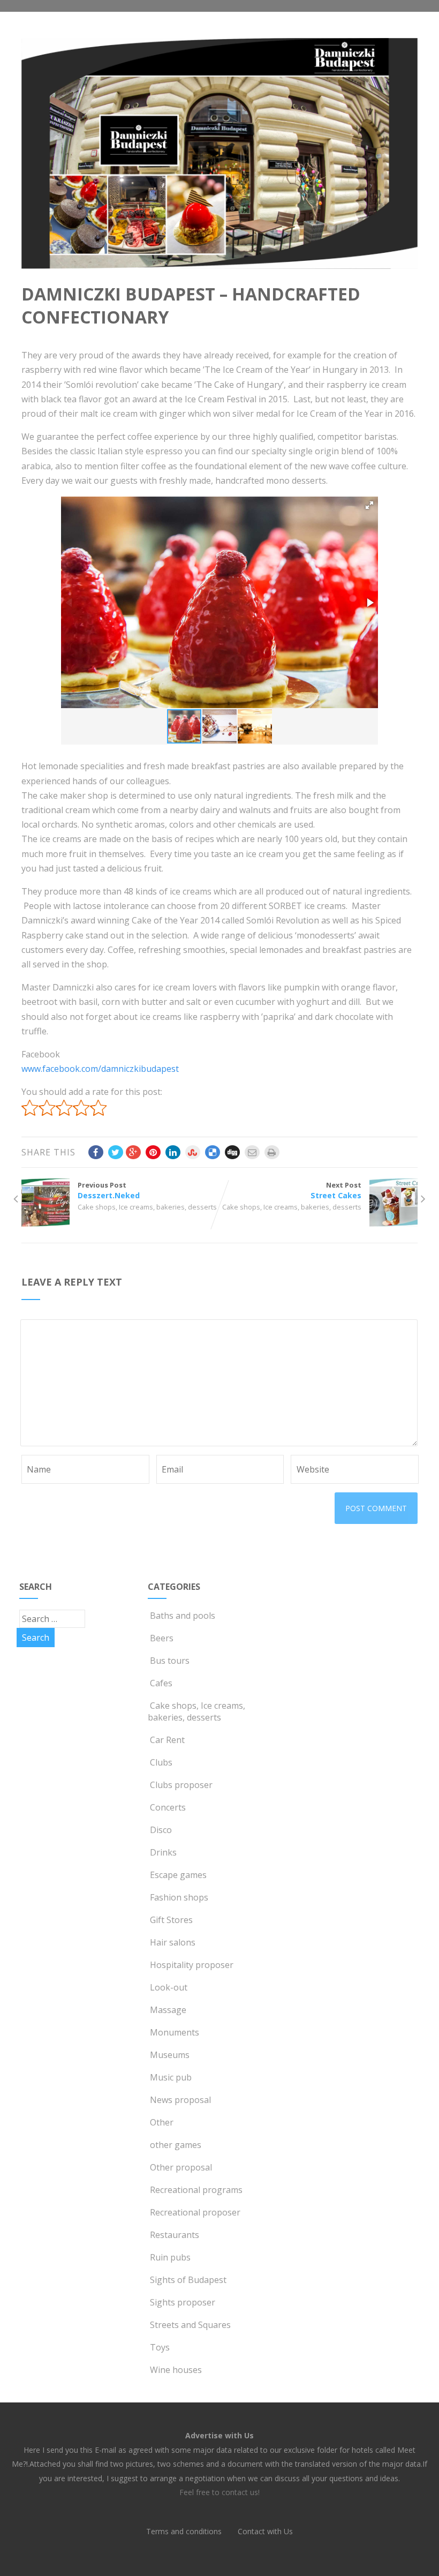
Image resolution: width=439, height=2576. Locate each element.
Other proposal (181, 2167)
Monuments (175, 2032)
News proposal (180, 2100)
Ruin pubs (170, 2257)
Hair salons (173, 1942)
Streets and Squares (190, 2325)
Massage (168, 2010)
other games (176, 2145)
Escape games (178, 1875)
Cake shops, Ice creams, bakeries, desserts (147, 1207)
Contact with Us (265, 2531)
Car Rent (167, 1740)
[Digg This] (232, 1152)
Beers (162, 1638)
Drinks (163, 1852)
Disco (161, 1830)
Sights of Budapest (188, 2280)
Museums (170, 2055)
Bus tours (170, 1661)
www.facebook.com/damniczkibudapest (100, 1069)
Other (162, 2122)
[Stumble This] (193, 1152)
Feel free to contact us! (219, 2492)
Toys (160, 2347)
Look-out (169, 1987)
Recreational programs (196, 2190)
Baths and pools (183, 1616)
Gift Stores (171, 1920)
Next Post (336, 1190)
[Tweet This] (116, 1152)
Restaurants (175, 2235)
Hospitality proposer (192, 1965)
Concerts (168, 1807)
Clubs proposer (181, 1785)
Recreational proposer (195, 2212)
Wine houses (176, 2370)
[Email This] (252, 1152)
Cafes (161, 1683)
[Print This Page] (272, 1152)
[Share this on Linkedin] (173, 1152)
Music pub (171, 2077)
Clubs (161, 1762)
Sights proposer (183, 2302)
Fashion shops (179, 1897)
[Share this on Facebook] (96, 1152)
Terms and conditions (184, 2531)
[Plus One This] (133, 1152)
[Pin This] (153, 1152)
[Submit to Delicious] (213, 1152)
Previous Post (109, 1190)
